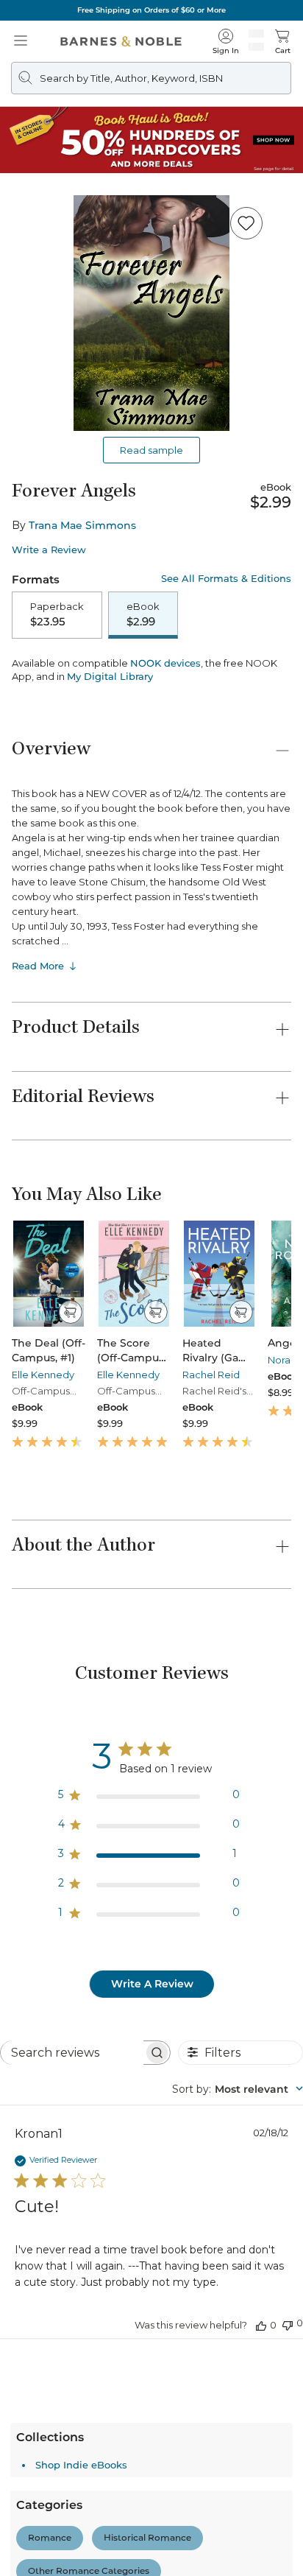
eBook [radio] (143, 614)
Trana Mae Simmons (82, 525)
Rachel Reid (211, 1463)
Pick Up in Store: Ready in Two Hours (152, 10)
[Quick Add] (70, 1400)
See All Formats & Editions (226, 579)
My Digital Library (110, 765)
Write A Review (152, 2072)
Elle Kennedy (43, 1463)
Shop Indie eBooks (81, 2553)
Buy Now (151, 710)
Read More (38, 1054)
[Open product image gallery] (151, 313)
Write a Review (49, 550)
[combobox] (238, 2177)
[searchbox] (72, 2141)
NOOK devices (165, 752)
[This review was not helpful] (288, 2412)
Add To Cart (151, 672)
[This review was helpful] (261, 2413)
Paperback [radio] (57, 614)
